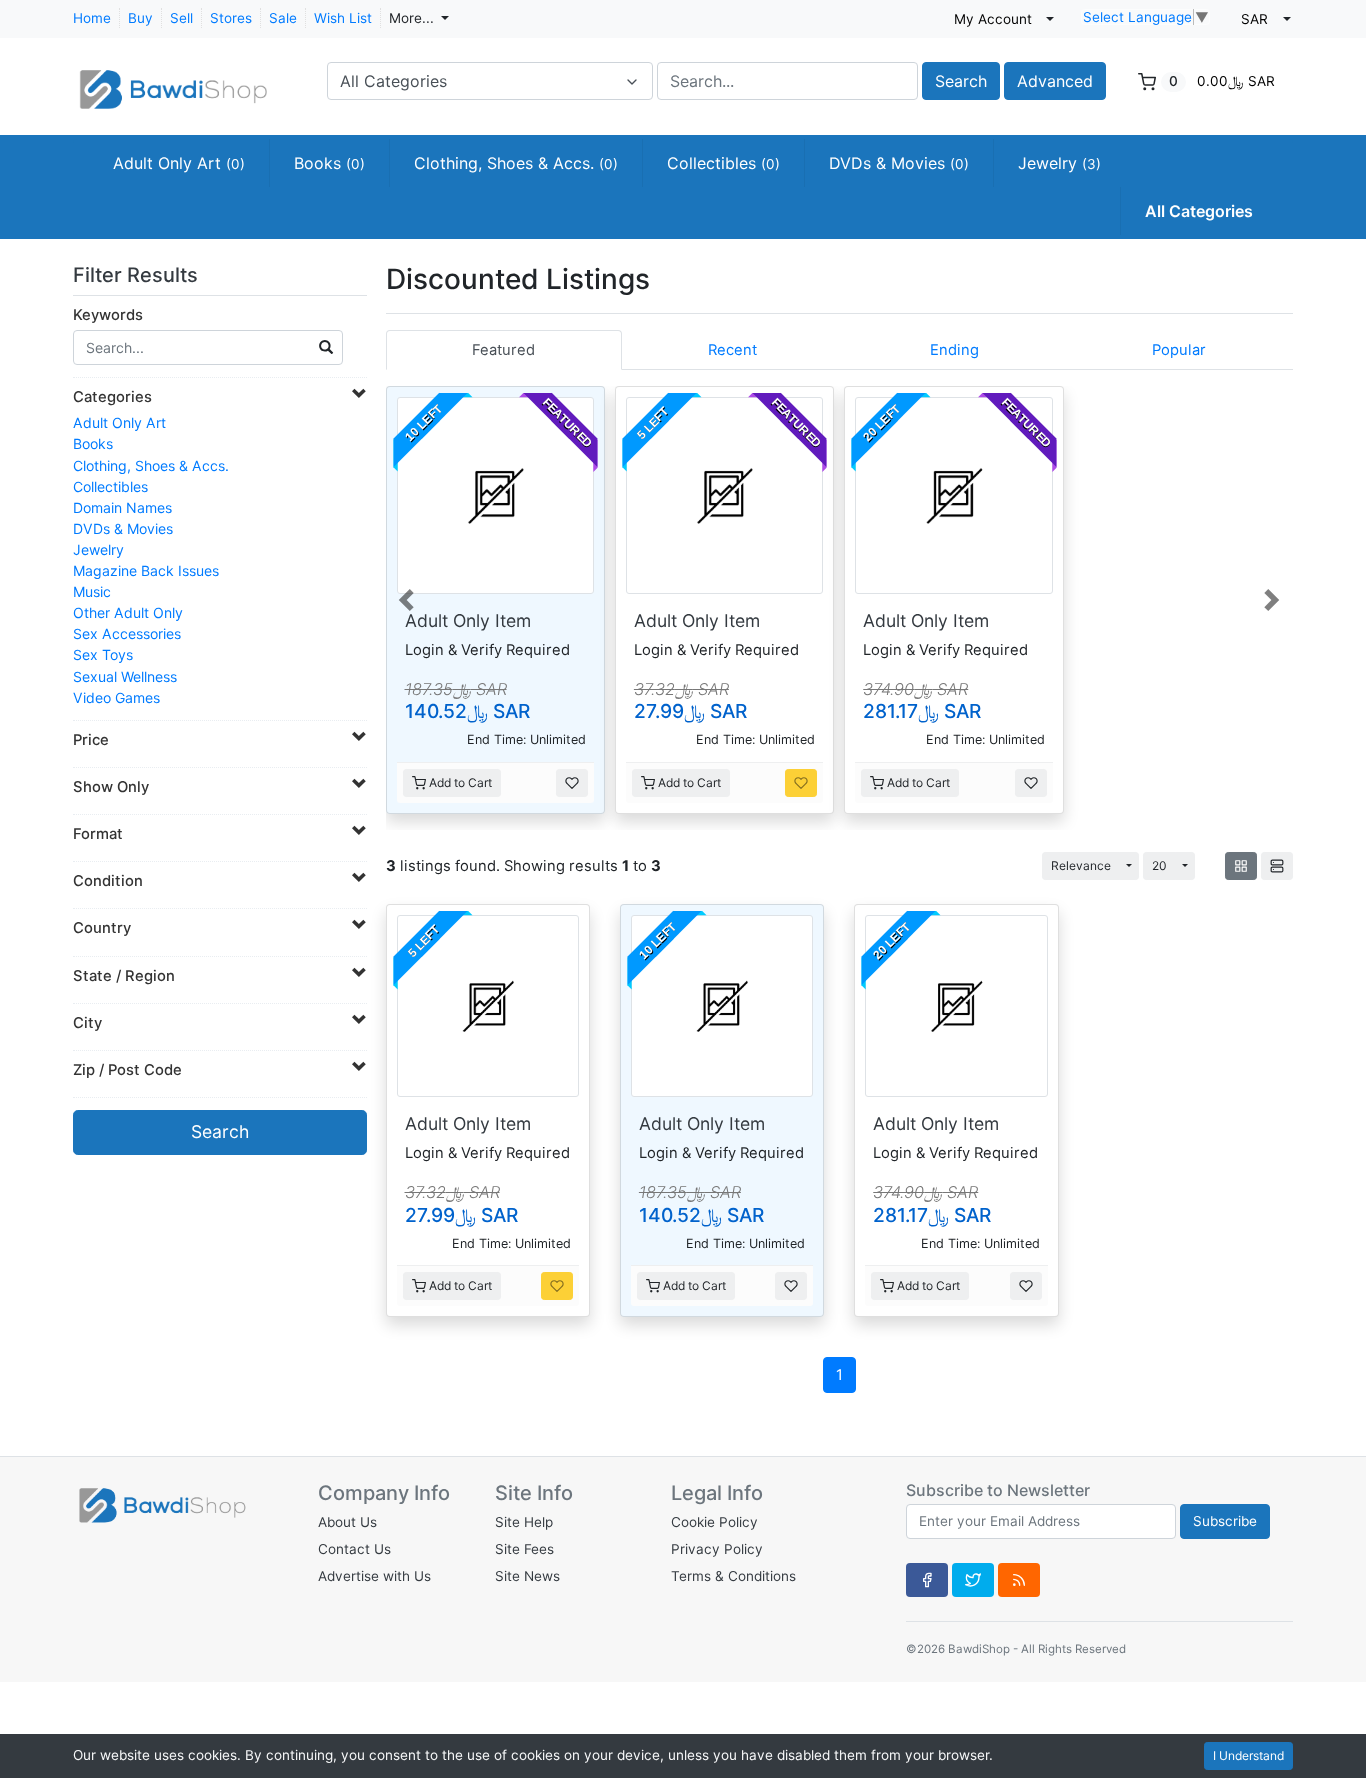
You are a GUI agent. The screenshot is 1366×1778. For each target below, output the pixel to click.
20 (1159, 865)
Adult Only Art (179, 163)
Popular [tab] (1179, 350)
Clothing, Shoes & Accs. (516, 163)
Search (961, 81)
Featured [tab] (503, 350)
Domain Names (122, 507)
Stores (231, 18)
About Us (347, 1522)
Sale (283, 18)
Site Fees (524, 1549)
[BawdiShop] (173, 79)
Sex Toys (103, 654)
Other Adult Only (128, 612)
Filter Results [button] (138, 275)
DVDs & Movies (899, 163)
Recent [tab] (732, 350)
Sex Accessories (127, 633)
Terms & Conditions (733, 1576)
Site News (527, 1576)
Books (329, 163)
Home (92, 18)
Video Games (116, 697)
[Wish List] (572, 783)
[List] (1277, 866)
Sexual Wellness (125, 676)
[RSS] (1019, 1580)
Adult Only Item (468, 620)
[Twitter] (973, 1580)
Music (92, 591)
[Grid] (1241, 866)
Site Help (524, 1522)
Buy (140, 18)
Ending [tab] (954, 350)
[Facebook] (927, 1580)
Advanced (1055, 81)
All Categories (1199, 211)
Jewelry (1059, 163)
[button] (408, 598)
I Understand (1248, 1755)
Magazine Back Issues (146, 570)
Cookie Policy (714, 1522)
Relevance (1081, 865)
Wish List (343, 18)
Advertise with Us (374, 1576)
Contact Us (354, 1549)
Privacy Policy (717, 1549)
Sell (181, 18)
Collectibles (723, 163)
